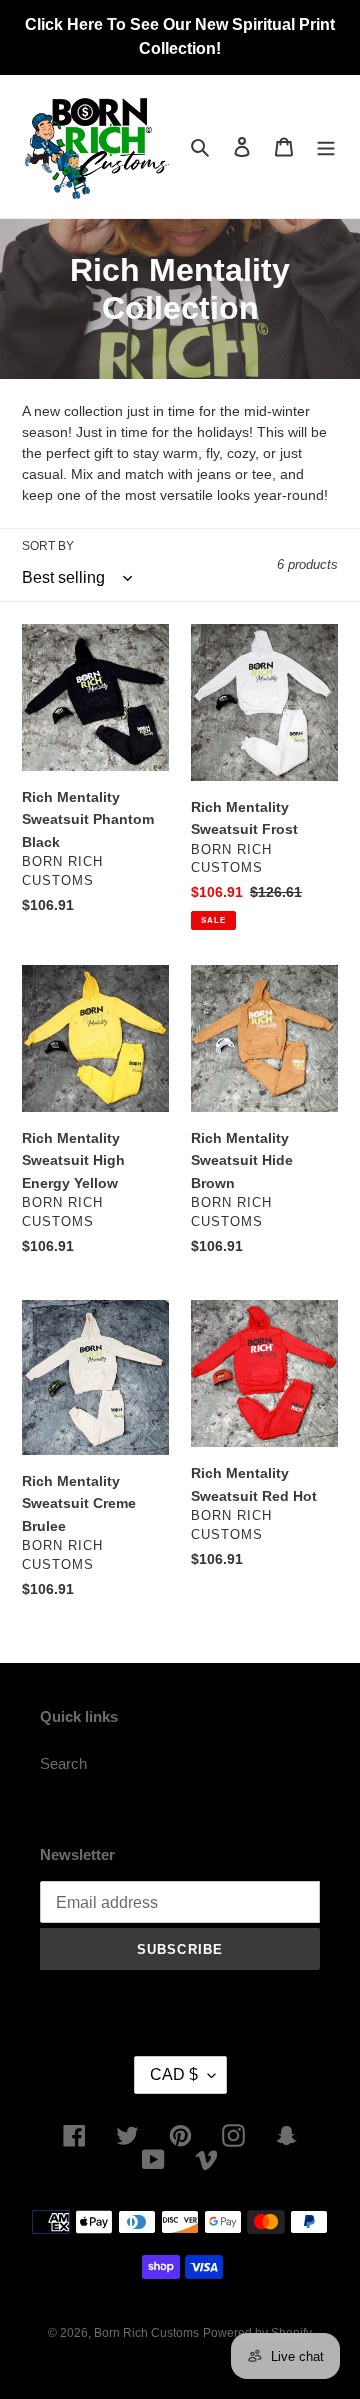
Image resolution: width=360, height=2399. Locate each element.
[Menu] (326, 146)
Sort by (48, 546)
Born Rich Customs (146, 2333)
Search (63, 1763)
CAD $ (174, 2074)
